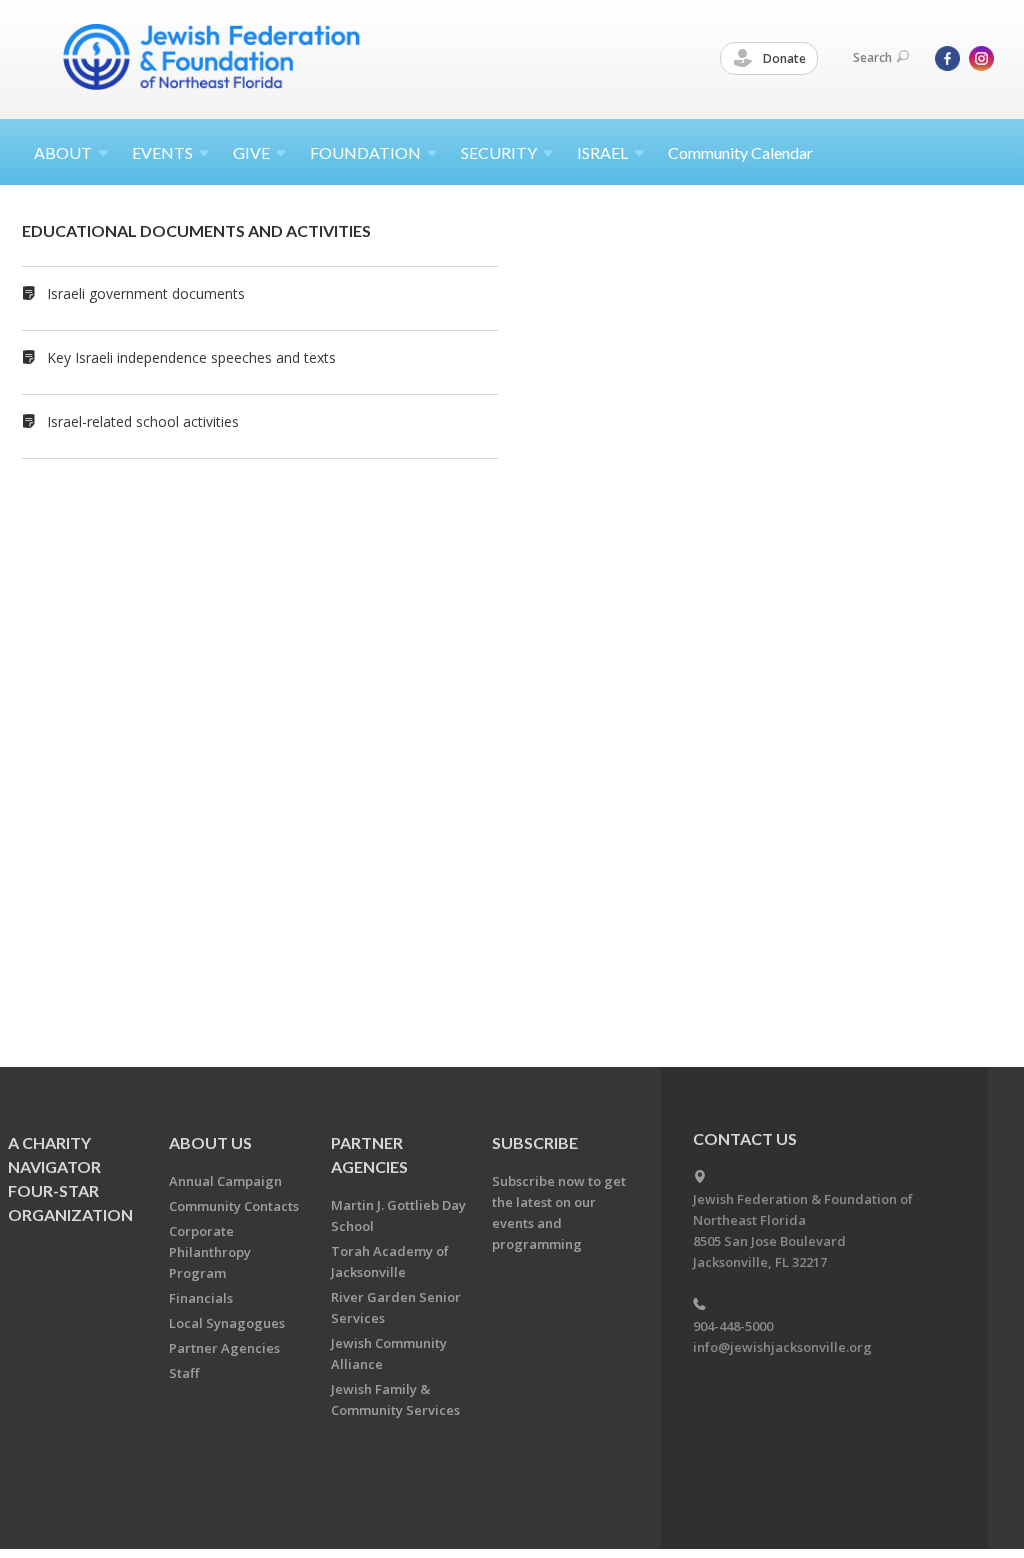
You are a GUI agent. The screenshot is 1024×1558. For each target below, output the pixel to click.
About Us (210, 1142)
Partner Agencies (224, 1348)
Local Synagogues (227, 1323)
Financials (201, 1298)
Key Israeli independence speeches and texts (191, 357)
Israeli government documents (146, 293)
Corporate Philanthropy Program (210, 1252)
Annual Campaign (225, 1181)
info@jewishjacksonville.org (782, 1347)
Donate (783, 58)
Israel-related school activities (143, 421)
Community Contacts (234, 1206)
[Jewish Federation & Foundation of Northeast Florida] (212, 57)
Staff (184, 1373)
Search (872, 57)
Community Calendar (740, 152)
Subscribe (535, 1142)
